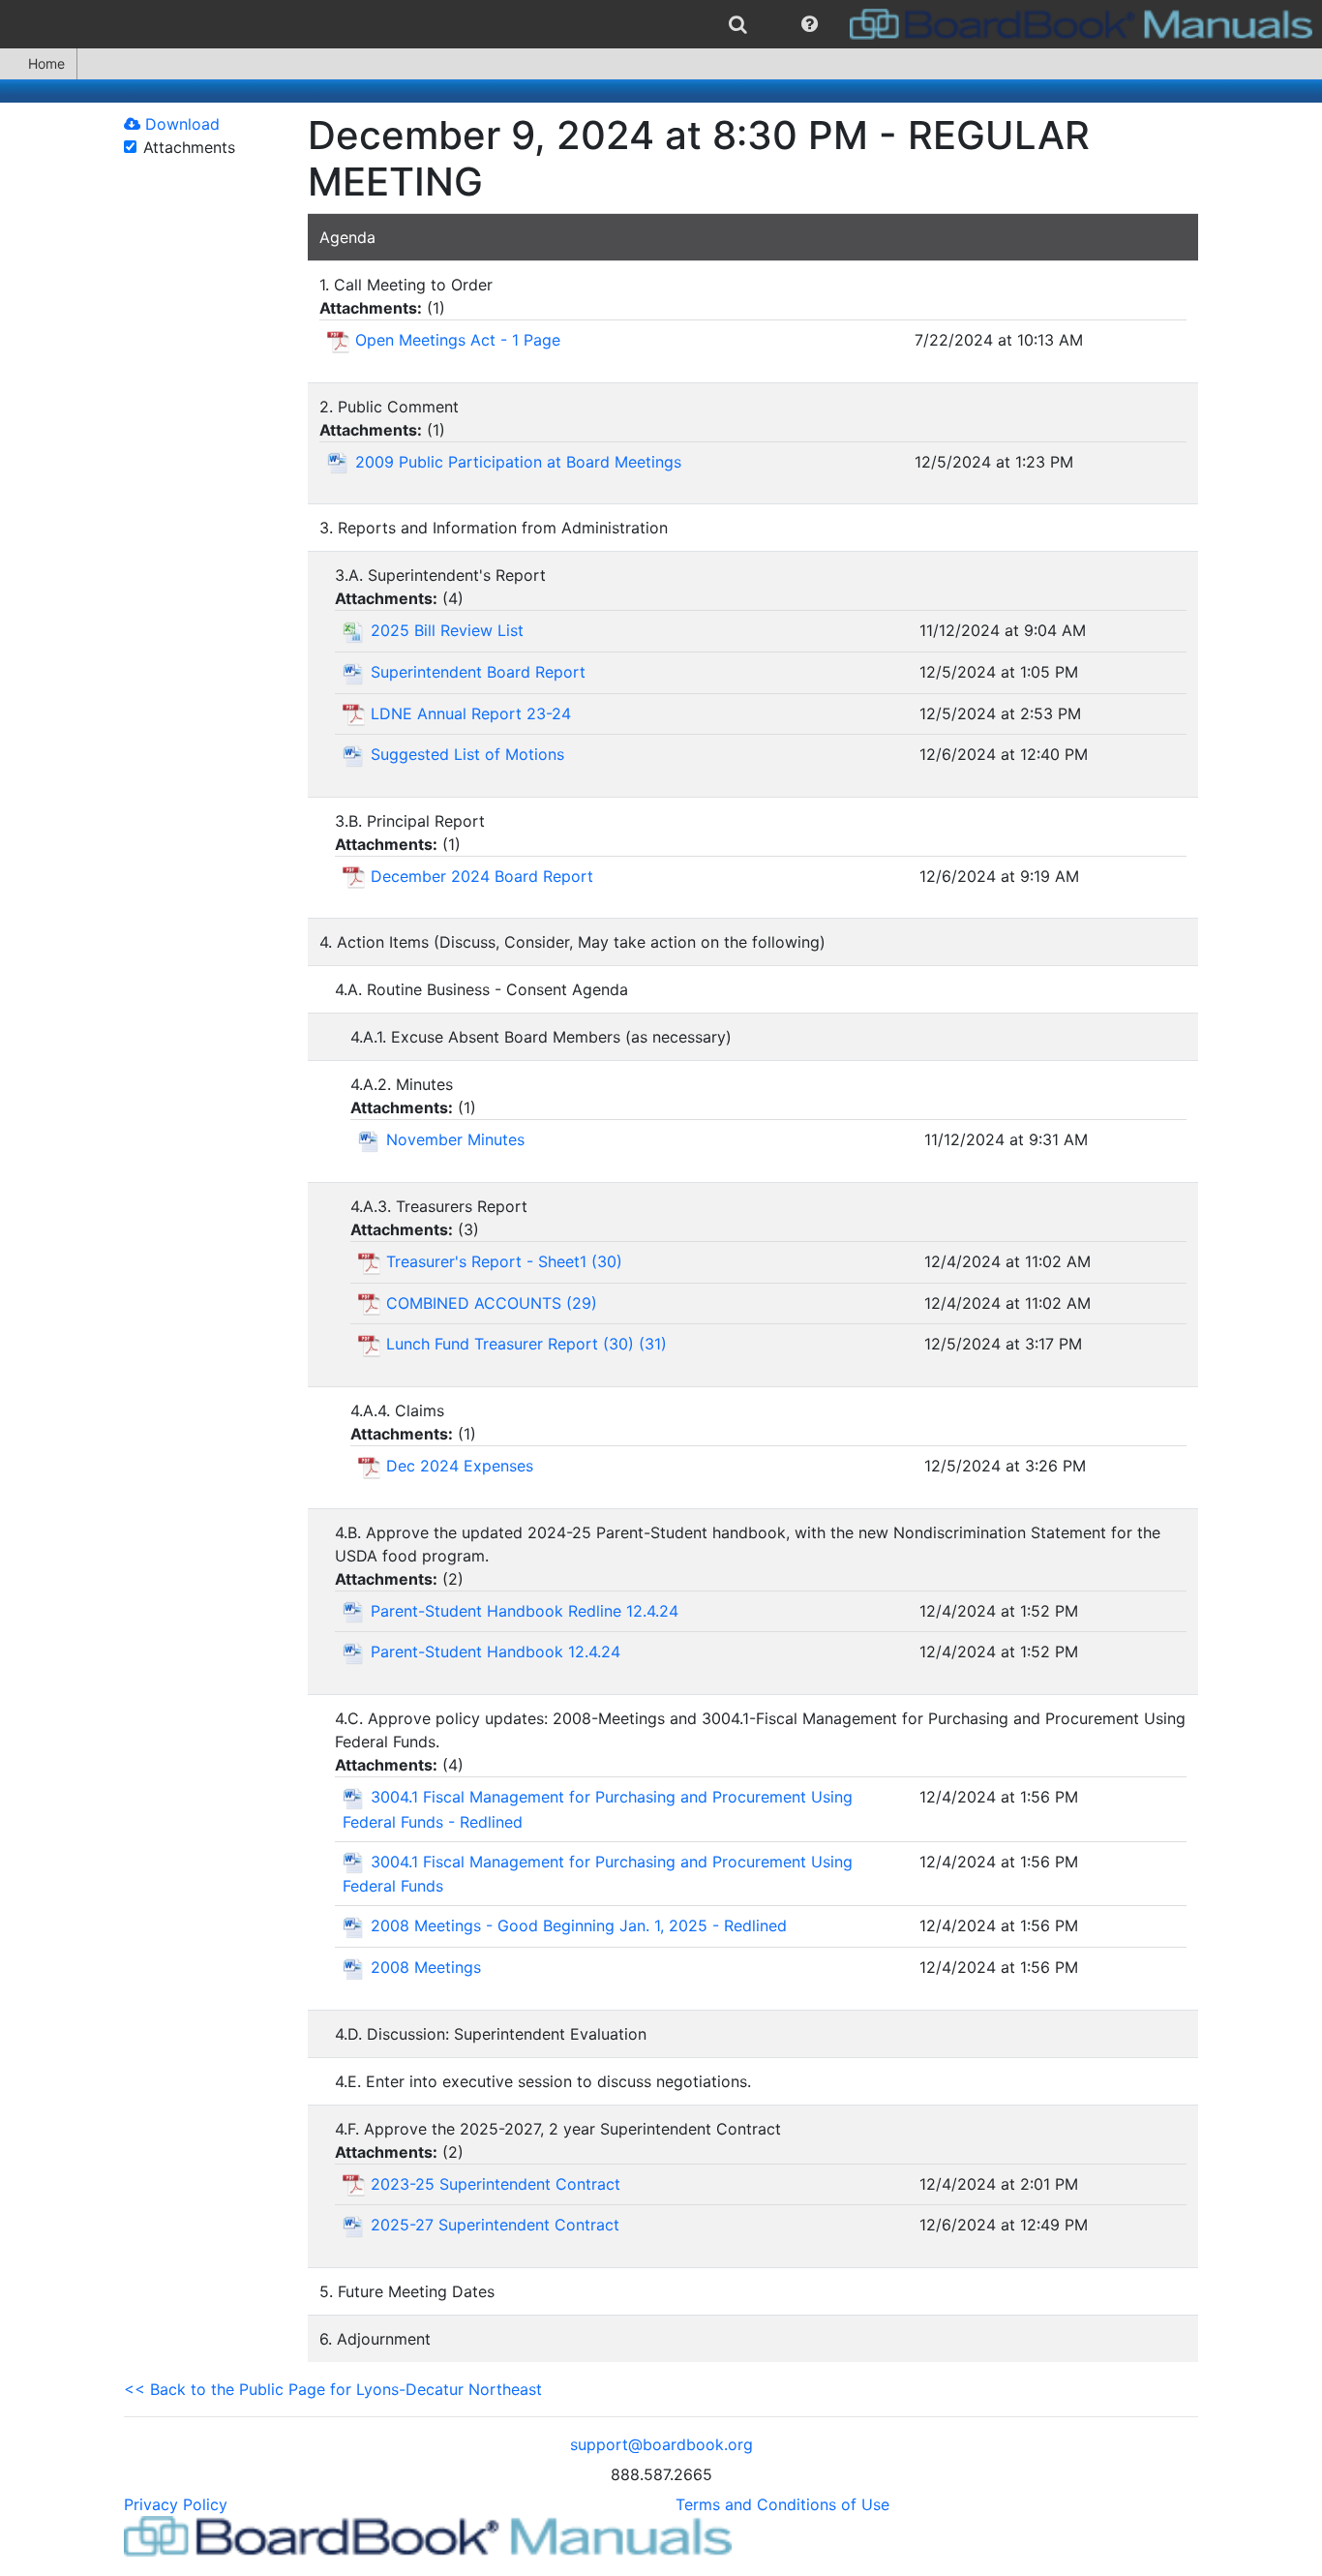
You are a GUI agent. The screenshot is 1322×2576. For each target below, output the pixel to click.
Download (180, 124)
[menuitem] (738, 24)
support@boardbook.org (661, 2444)
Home (46, 63)
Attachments (189, 147)
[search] (738, 24)
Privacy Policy (176, 2504)
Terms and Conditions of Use (782, 2504)
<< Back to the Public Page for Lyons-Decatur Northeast (333, 2389)
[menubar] (661, 24)
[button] (810, 24)
